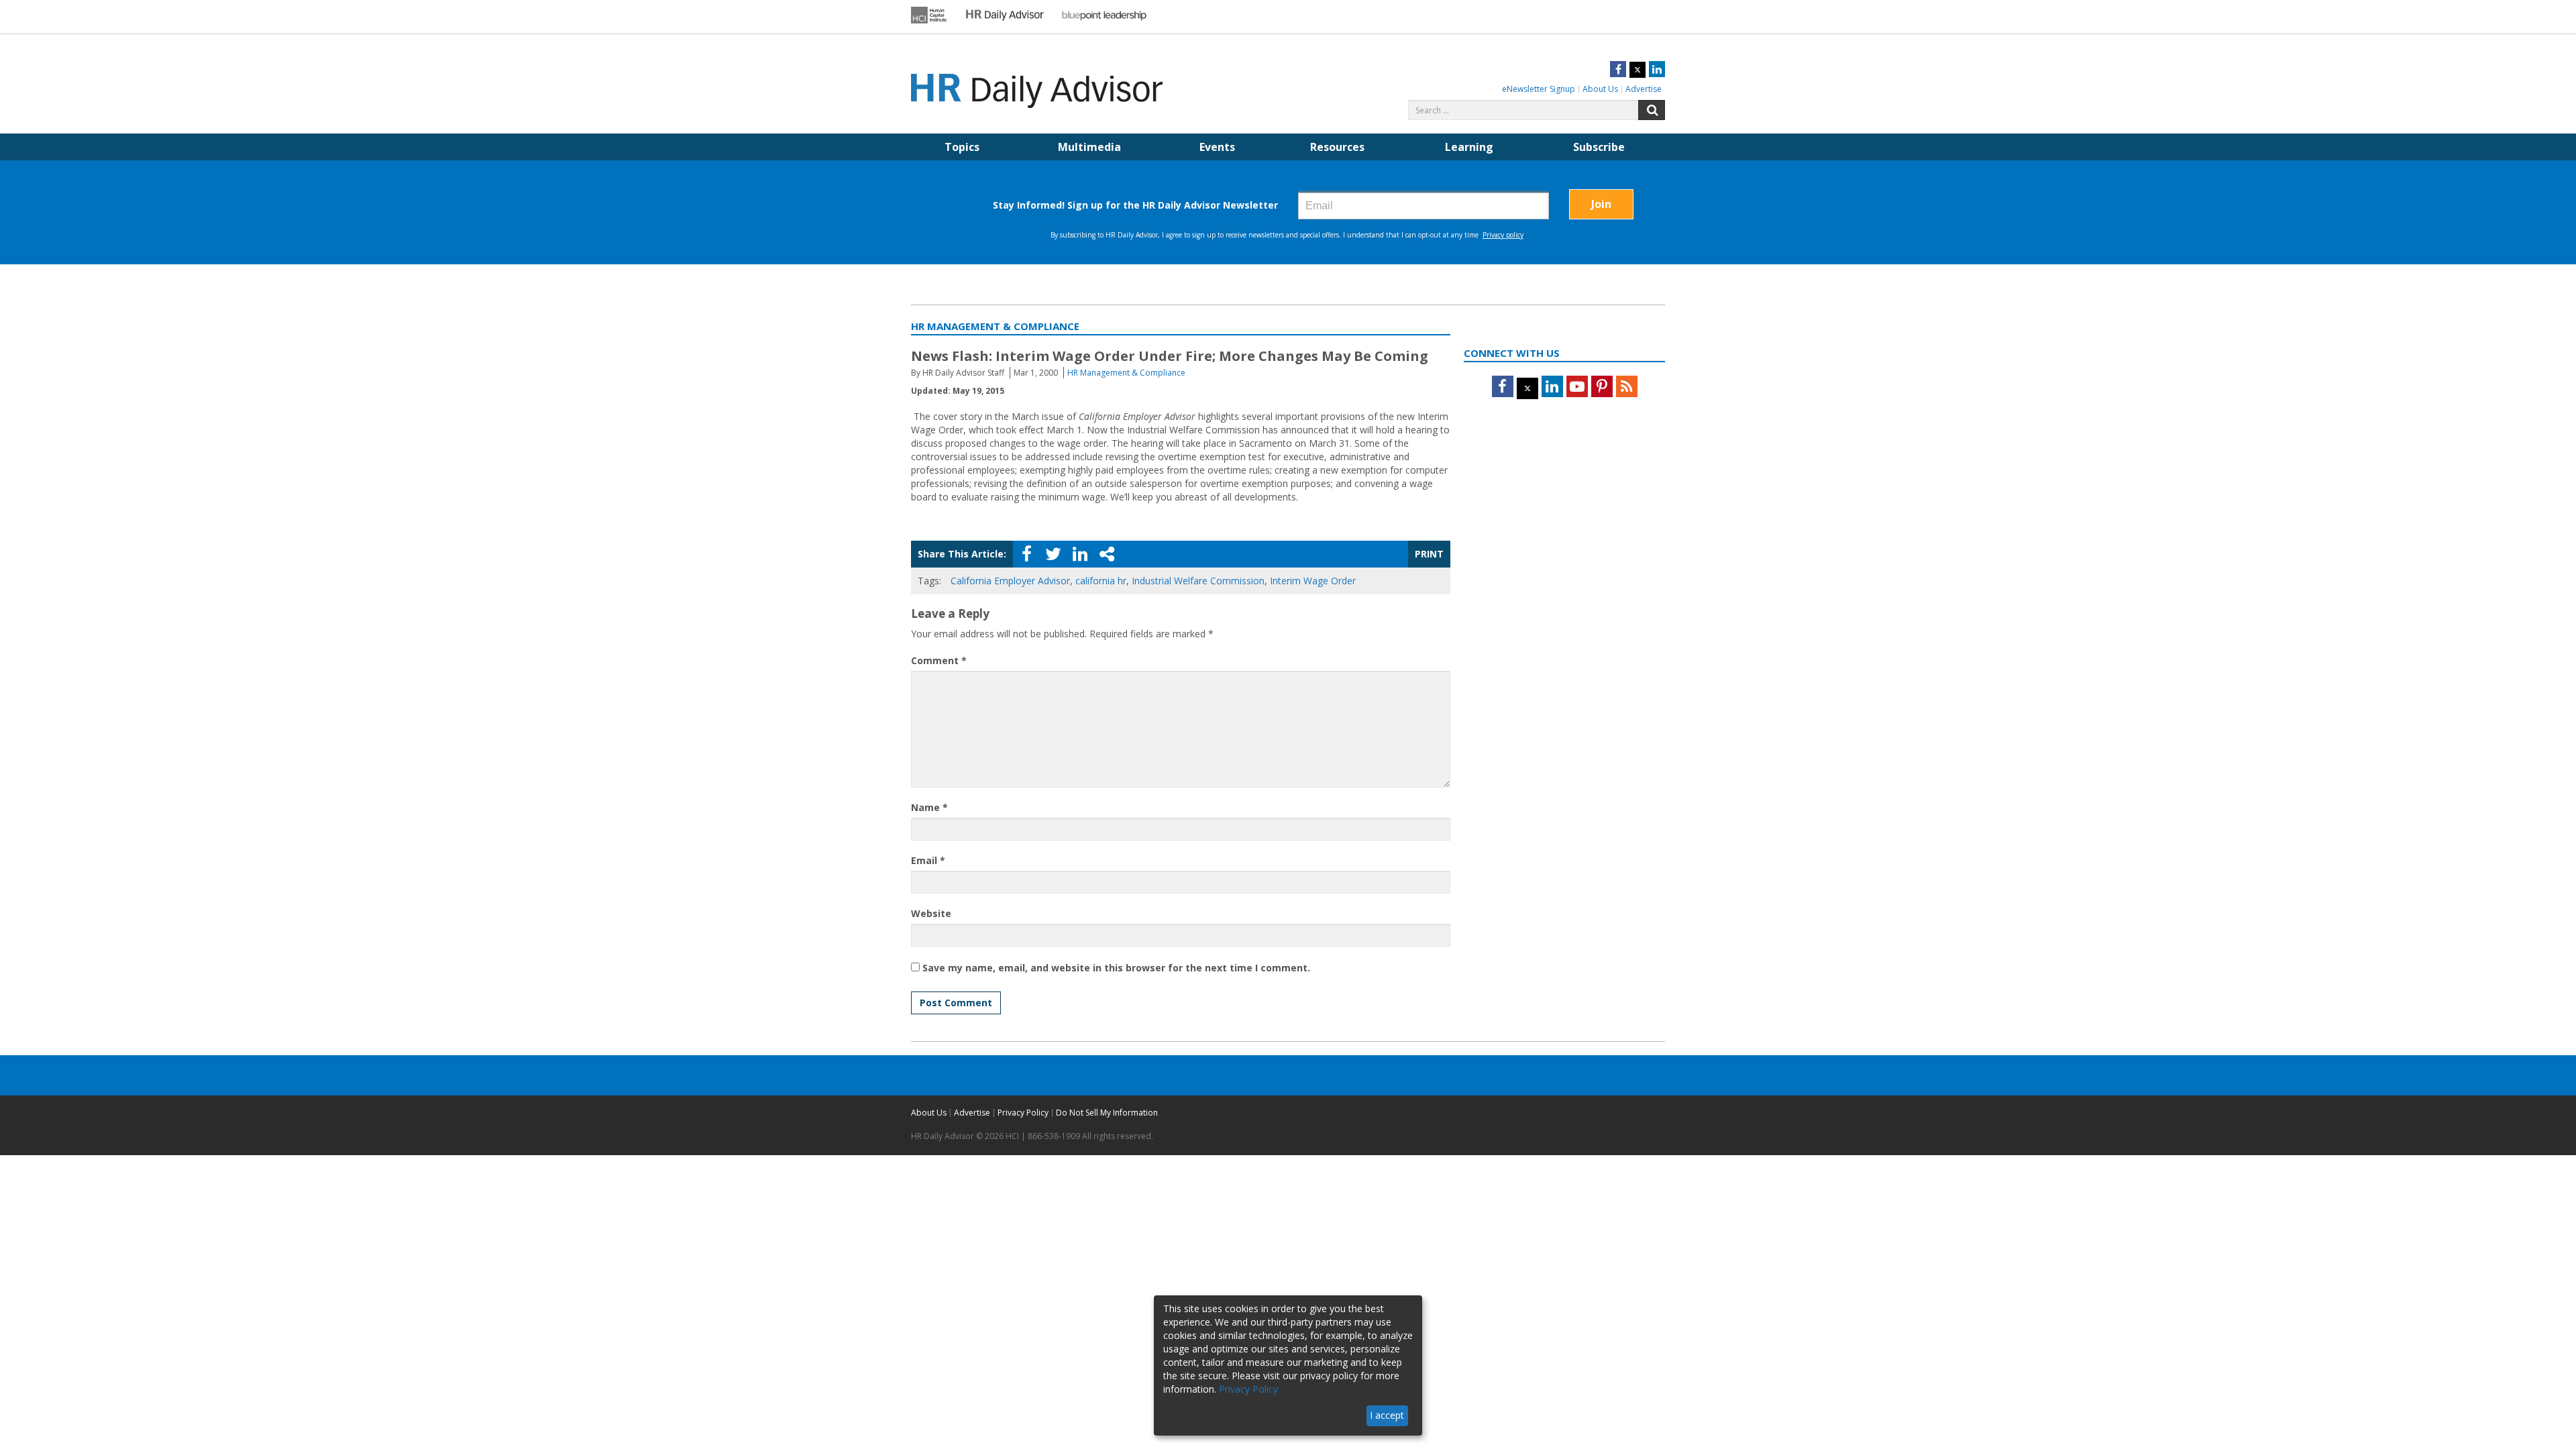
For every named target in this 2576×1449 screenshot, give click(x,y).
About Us (1600, 89)
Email (928, 860)
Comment (939, 660)
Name (929, 807)
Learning (1469, 147)
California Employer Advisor (1010, 581)
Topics (962, 147)
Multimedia (1089, 147)
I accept (1387, 1415)
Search (1652, 110)
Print (1429, 554)
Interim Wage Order (1313, 581)
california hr (1101, 581)
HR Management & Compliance (1126, 373)
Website (931, 913)
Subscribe (1599, 147)
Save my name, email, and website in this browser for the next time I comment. (1116, 968)
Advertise (1644, 89)
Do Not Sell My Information (1107, 1113)
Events (1217, 147)
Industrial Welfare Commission (1198, 581)
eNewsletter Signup (1539, 89)
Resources (1337, 147)
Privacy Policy (1023, 1113)
